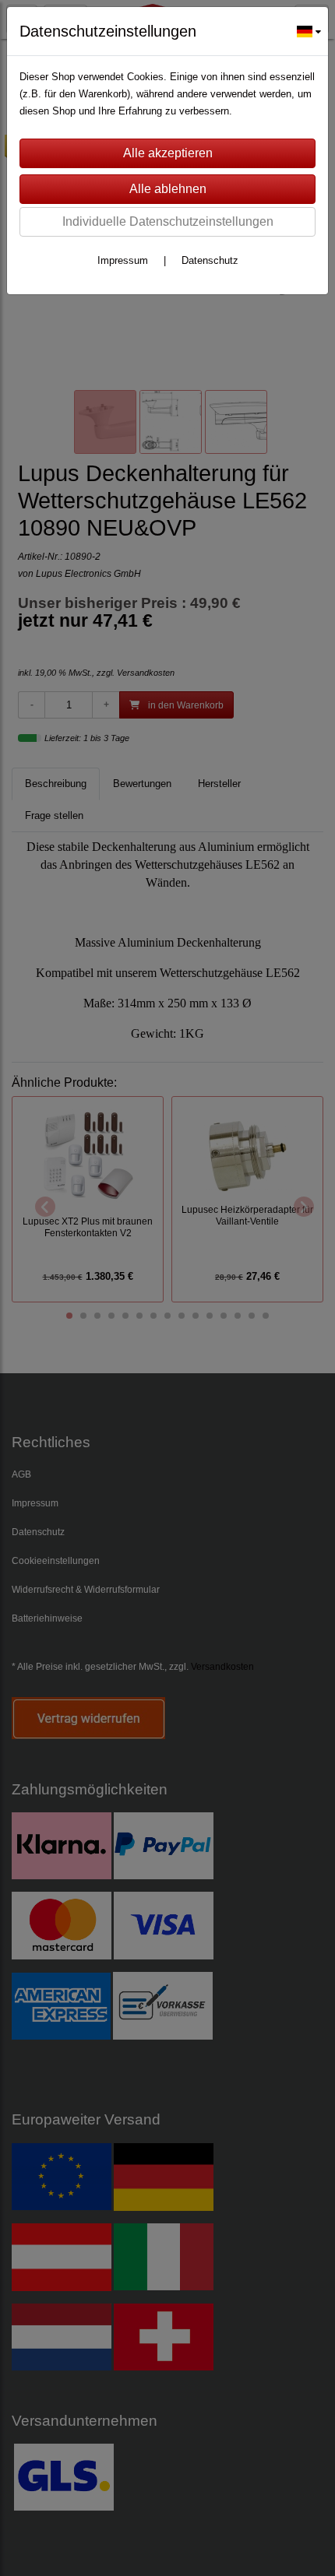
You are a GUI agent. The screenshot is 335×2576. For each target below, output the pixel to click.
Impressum (123, 260)
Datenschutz (210, 260)
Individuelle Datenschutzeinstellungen (168, 221)
